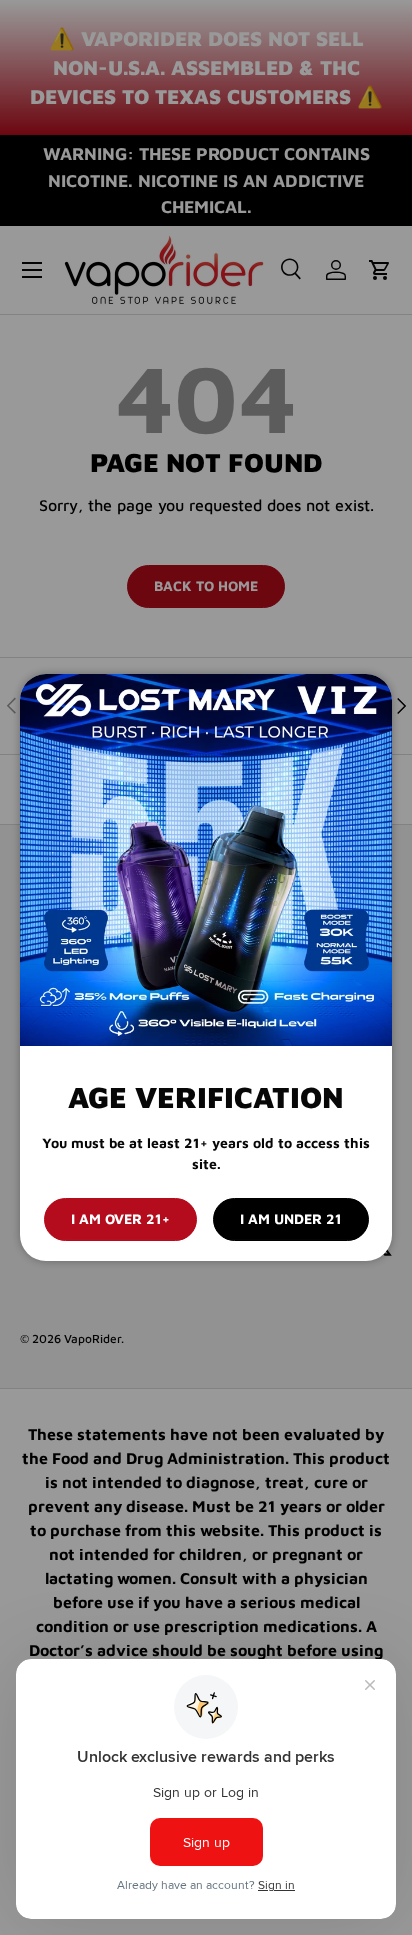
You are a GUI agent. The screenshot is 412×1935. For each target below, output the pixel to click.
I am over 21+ (120, 1218)
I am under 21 (291, 1218)
